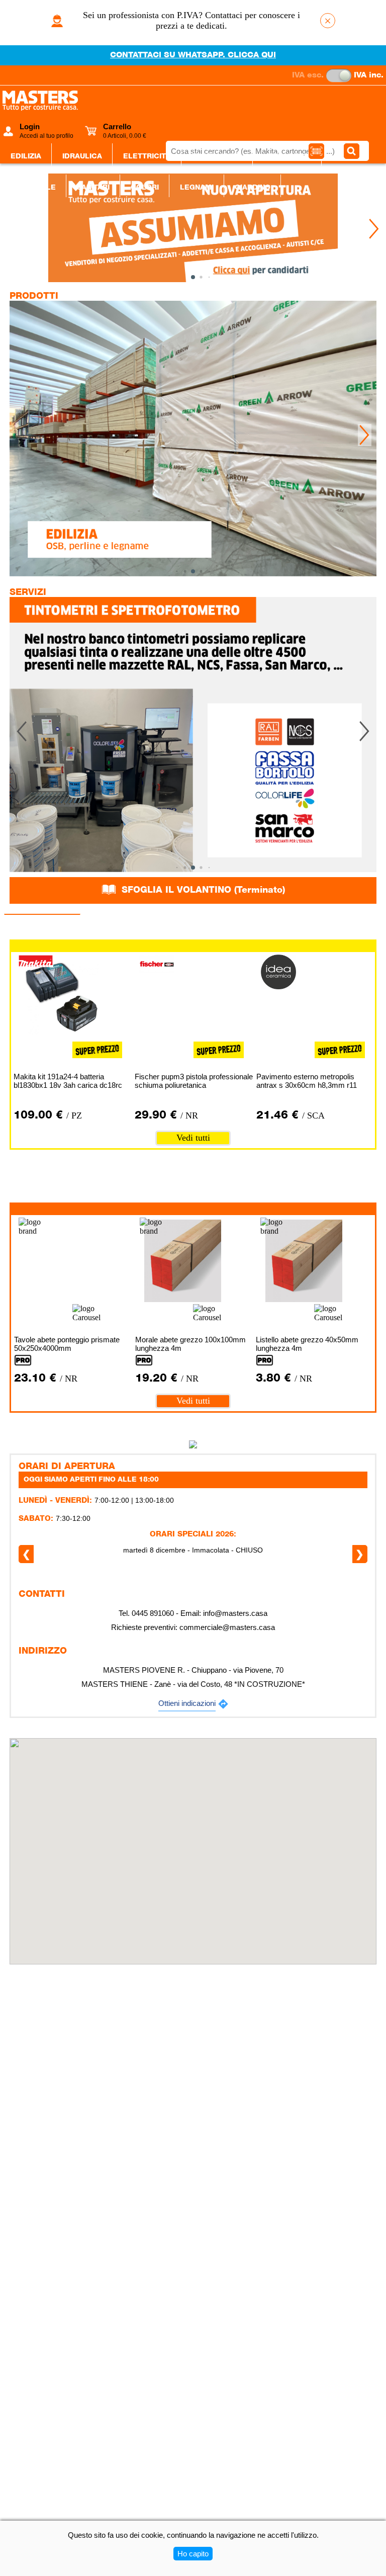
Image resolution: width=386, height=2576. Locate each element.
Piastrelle (33, 188)
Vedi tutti (193, 1138)
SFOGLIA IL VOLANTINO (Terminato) (202, 890)
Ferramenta (217, 156)
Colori (145, 188)
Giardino (253, 188)
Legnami (197, 188)
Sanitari (93, 188)
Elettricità (147, 156)
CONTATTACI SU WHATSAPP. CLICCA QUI (193, 55)
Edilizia (26, 156)
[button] (374, 229)
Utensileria (287, 156)
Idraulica (82, 156)
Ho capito (193, 2554)
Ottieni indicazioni (187, 1703)
